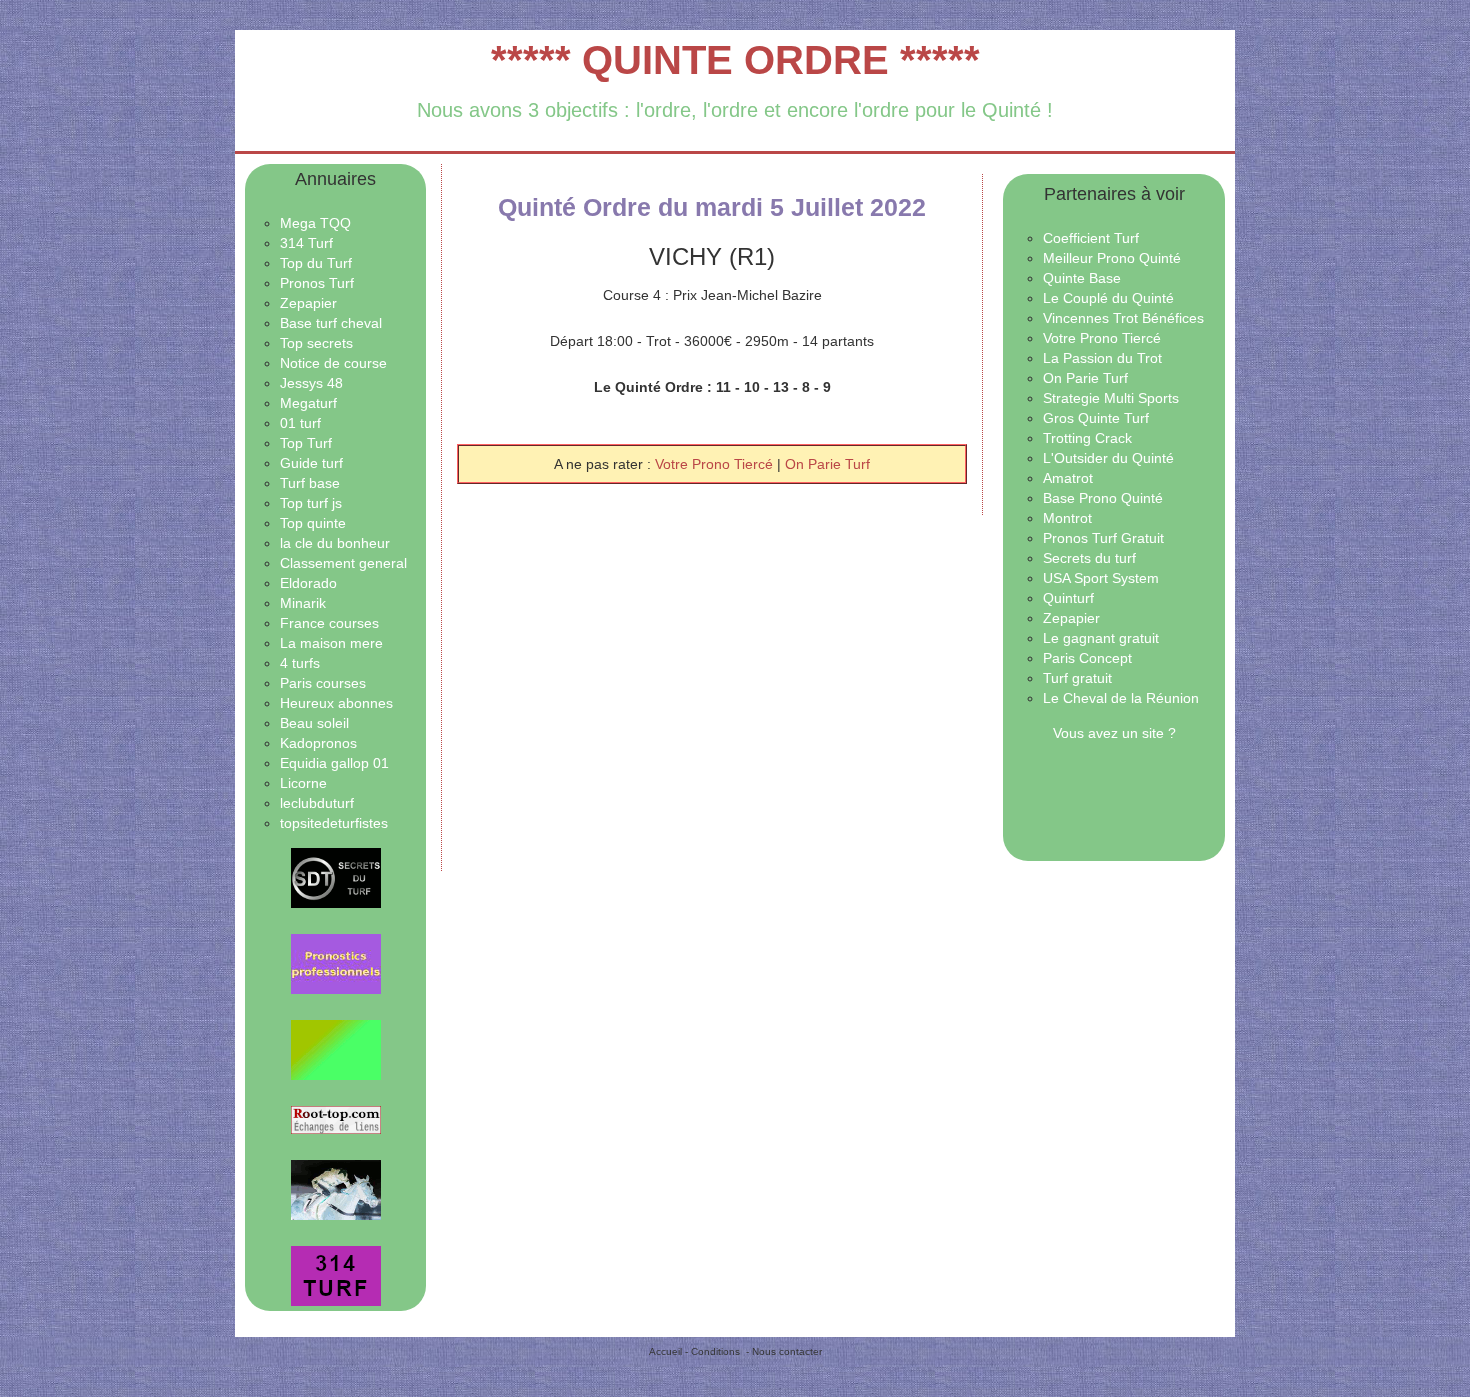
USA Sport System (1101, 578)
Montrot (1067, 518)
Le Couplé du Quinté (1108, 298)
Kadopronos (318, 743)
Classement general (343, 563)
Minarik (303, 603)
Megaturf (308, 403)
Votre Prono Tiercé (716, 464)
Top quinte (313, 523)
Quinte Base (1082, 278)
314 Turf (306, 243)
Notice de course (333, 363)
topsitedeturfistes (334, 823)
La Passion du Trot (1102, 358)
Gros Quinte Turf (1096, 418)
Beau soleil (314, 723)
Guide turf (311, 463)
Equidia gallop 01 (334, 763)
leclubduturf (317, 803)
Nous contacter (787, 1351)
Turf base (310, 483)
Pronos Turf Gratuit (1103, 538)
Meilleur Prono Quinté (1112, 258)
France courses (329, 623)
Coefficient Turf (1091, 238)
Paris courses (323, 683)
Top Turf (306, 443)
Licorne (303, 783)
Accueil (665, 1351)
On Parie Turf (827, 464)
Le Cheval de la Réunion (1121, 698)
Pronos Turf (317, 283)
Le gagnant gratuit (1101, 638)
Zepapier (308, 303)
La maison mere (331, 643)
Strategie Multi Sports (1111, 398)
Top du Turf (316, 263)
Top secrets (316, 343)
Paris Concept (1087, 658)
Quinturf (1068, 598)
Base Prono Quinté (1103, 498)
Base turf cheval (331, 323)
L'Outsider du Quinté (1108, 458)
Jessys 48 (311, 383)
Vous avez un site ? (1114, 733)
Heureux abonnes (336, 703)
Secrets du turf (1089, 558)
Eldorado (308, 583)
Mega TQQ (315, 223)
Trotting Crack (1087, 438)
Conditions (715, 1351)
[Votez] (335, 878)
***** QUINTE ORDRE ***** (735, 60)
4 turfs (300, 663)
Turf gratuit (1077, 678)
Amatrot (1068, 478)
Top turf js (311, 503)
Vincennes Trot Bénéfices (1123, 318)
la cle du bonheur (335, 543)
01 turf (300, 423)
